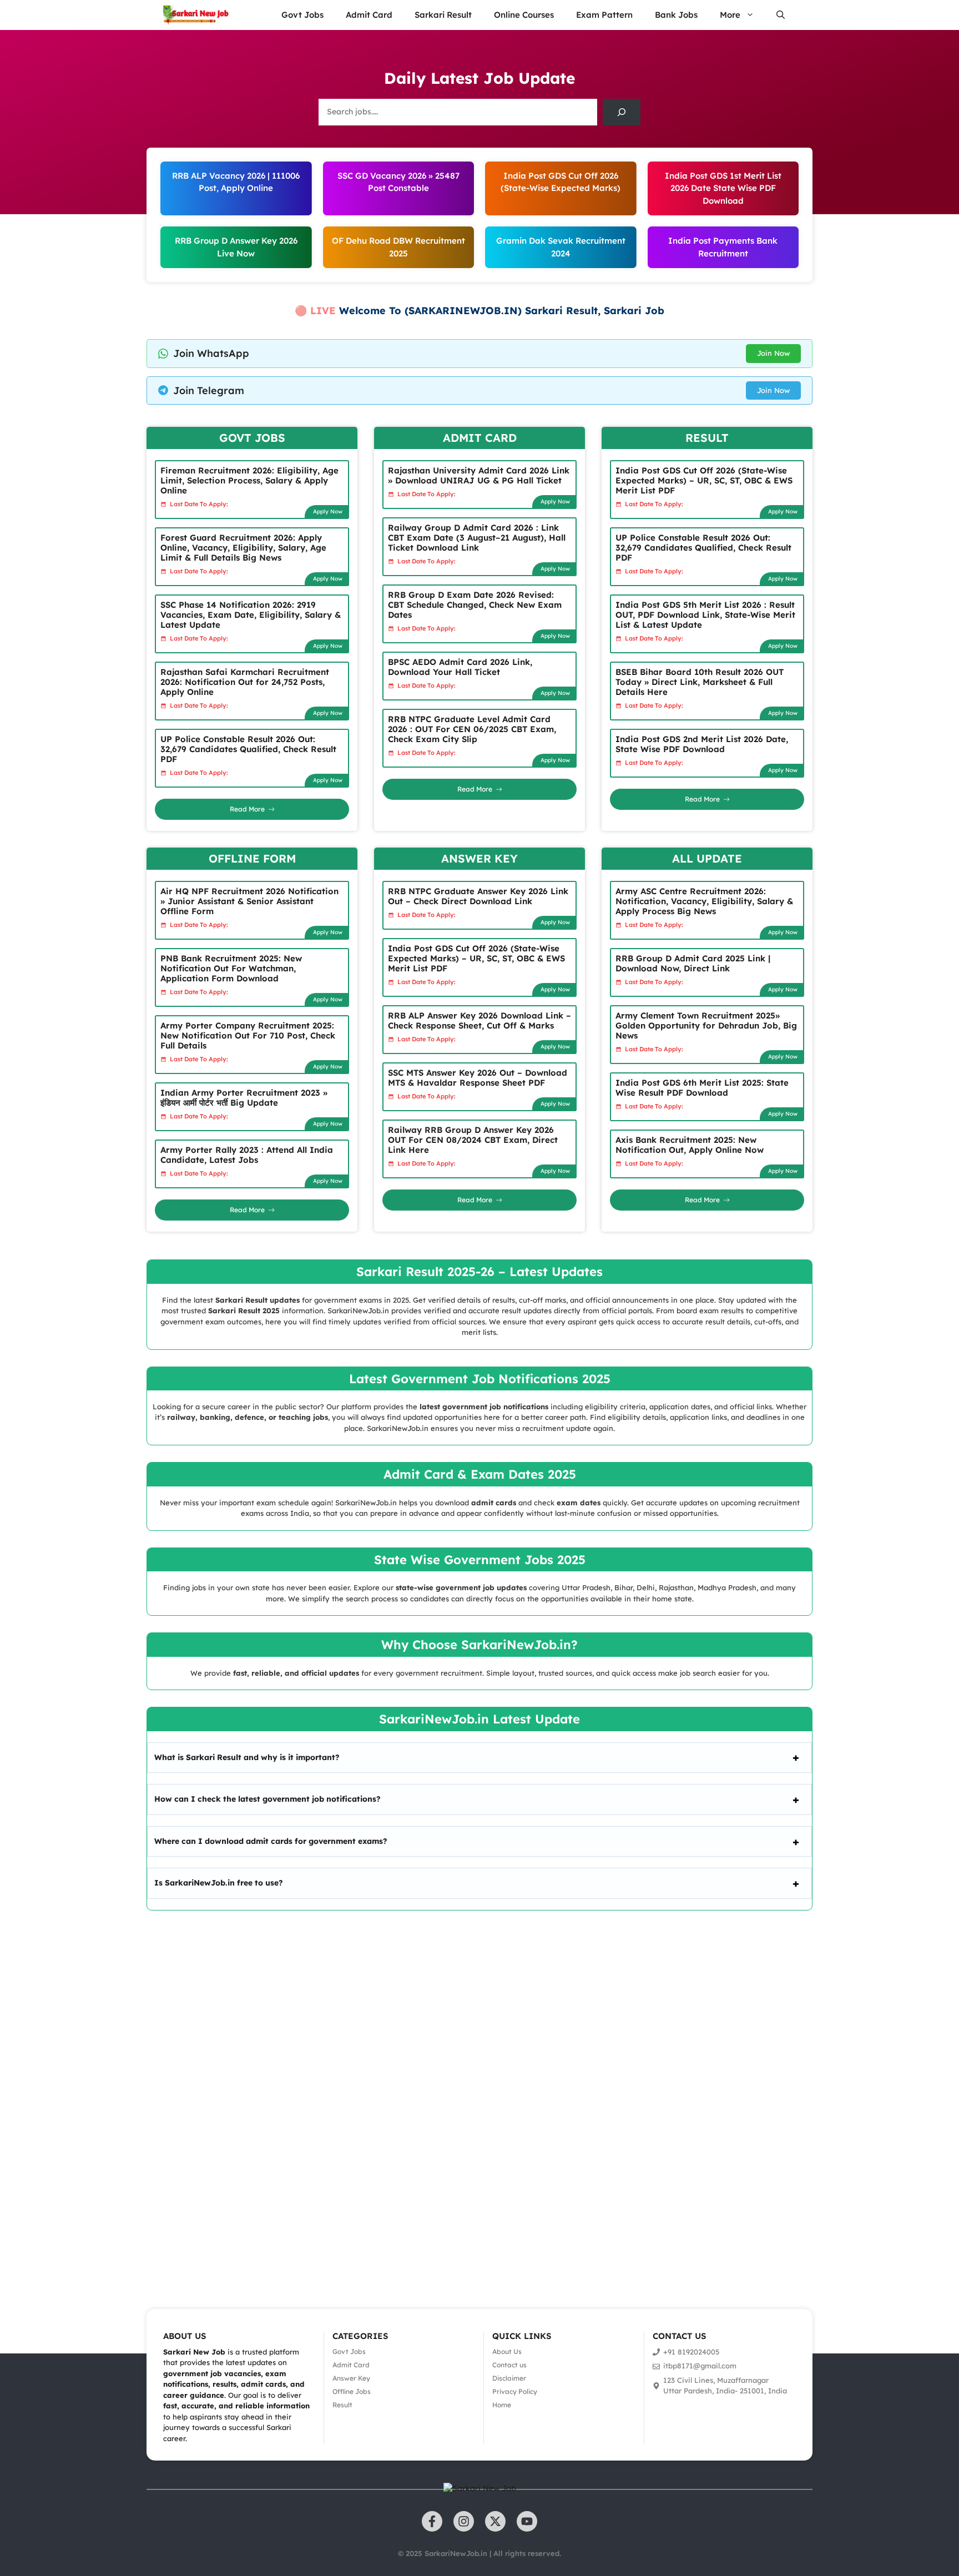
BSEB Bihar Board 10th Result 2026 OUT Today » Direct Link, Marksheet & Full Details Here (700, 682)
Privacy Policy (515, 2391)
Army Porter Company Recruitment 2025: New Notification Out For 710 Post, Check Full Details (248, 1035)
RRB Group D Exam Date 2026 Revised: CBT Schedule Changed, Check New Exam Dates (475, 605)
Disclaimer (509, 2378)
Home (502, 2405)
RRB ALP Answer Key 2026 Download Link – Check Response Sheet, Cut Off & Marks (479, 1020)
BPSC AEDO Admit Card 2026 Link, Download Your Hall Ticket (460, 667)
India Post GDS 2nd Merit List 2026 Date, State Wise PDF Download (702, 744)
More (730, 15)
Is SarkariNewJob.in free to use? (219, 1883)
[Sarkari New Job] (196, 15)
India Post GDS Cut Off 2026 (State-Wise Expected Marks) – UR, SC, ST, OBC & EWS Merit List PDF (704, 480)
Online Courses (524, 15)
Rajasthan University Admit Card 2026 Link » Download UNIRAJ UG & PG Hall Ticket (479, 475)
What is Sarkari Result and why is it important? (247, 1757)
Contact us (509, 2365)
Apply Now (328, 511)
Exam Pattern (604, 15)
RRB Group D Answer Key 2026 (236, 241)
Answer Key (351, 2378)
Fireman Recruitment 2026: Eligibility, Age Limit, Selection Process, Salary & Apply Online (249, 480)
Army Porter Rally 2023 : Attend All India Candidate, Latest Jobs (247, 1155)
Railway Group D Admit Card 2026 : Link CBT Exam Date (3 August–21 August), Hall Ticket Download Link (477, 538)
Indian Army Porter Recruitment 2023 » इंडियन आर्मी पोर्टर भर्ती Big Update (244, 1098)
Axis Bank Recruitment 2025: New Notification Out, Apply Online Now (690, 1145)
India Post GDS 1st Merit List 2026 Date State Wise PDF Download (723, 188)
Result (342, 2405)
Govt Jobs (302, 15)
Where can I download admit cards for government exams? (271, 1841)
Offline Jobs (352, 2391)
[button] (781, 15)
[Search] (622, 112)
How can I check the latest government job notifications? (267, 1799)
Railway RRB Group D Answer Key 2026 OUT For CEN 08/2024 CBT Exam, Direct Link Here (473, 1140)
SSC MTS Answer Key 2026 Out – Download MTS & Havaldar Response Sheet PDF (478, 1078)
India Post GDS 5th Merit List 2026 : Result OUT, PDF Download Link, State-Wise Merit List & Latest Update (705, 615)
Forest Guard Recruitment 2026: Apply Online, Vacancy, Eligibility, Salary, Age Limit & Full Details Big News (243, 548)
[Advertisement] (333, 2094)
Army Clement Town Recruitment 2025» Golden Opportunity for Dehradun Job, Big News (706, 1025)
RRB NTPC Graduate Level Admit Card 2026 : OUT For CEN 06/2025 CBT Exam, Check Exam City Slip (472, 729)
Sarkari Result (443, 15)
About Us (507, 2351)
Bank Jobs (676, 15)
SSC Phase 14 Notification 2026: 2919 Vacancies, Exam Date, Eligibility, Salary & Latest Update (251, 615)
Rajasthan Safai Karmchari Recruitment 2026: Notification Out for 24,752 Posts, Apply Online (245, 682)
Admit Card (369, 15)
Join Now (773, 353)
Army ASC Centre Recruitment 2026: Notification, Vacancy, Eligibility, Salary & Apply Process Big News (704, 901)
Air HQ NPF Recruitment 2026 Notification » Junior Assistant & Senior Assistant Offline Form (249, 901)
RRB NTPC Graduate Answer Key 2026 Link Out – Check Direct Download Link (478, 896)
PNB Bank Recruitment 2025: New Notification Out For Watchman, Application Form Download (231, 968)
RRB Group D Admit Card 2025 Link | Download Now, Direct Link (693, 963)
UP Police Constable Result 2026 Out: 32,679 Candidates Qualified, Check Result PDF (248, 749)
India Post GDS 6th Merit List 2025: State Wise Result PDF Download (702, 1088)
